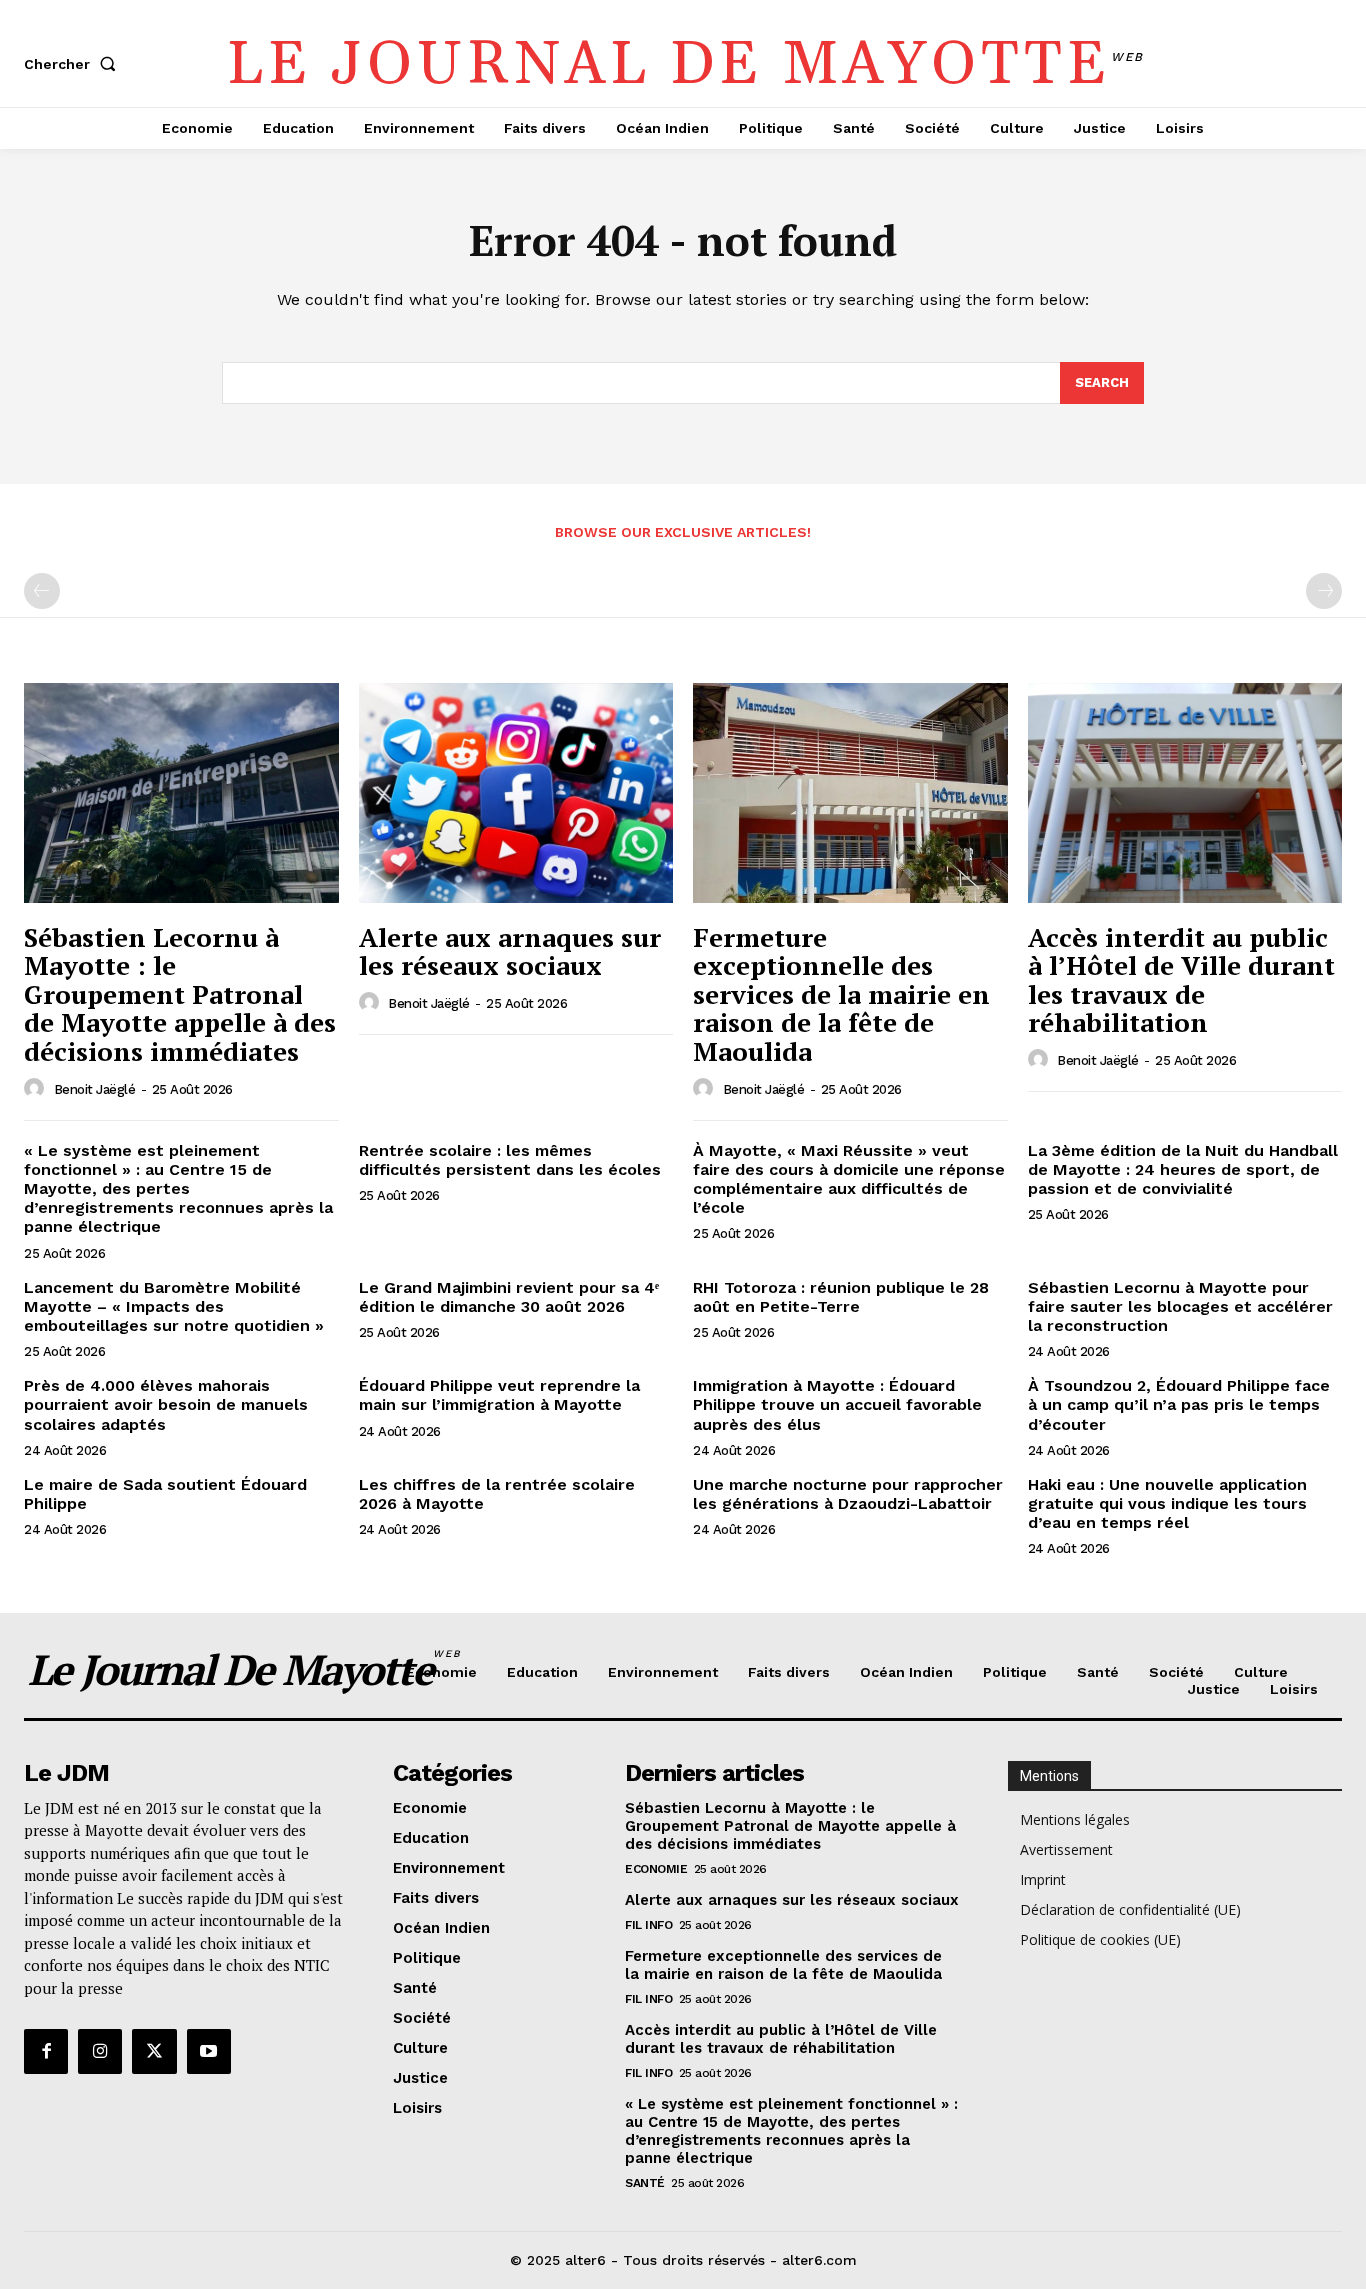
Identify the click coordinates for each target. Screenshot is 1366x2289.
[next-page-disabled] (1324, 591)
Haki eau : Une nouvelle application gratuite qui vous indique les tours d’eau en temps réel (1167, 1503)
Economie (656, 1869)
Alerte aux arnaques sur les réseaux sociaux (510, 951)
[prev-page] (42, 591)
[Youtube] (209, 2051)
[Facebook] (46, 2051)
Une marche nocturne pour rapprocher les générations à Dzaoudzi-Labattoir (848, 1494)
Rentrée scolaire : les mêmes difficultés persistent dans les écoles (510, 1160)
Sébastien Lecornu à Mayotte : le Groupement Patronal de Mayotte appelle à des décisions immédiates (180, 994)
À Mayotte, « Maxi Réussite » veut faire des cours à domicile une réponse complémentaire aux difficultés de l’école (849, 1179)
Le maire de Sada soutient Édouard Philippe (165, 1494)
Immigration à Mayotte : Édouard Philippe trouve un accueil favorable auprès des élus (837, 1404)
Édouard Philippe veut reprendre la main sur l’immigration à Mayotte (499, 1395)
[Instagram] (100, 2051)
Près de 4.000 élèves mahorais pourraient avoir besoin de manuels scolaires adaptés (166, 1404)
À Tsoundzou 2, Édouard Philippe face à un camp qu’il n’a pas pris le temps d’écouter (1179, 1404)
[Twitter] (154, 2051)
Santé (645, 2183)
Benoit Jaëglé (95, 1089)
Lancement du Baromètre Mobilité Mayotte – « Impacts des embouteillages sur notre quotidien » (174, 1306)
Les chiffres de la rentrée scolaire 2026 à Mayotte (497, 1494)
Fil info (648, 1925)
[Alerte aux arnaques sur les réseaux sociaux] (516, 793)
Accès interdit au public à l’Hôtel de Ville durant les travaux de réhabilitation (1181, 980)
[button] (74, 64)
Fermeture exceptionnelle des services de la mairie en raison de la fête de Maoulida (841, 994)
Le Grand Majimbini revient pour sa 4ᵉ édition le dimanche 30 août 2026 (509, 1297)
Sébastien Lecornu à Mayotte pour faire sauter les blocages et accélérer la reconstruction (1180, 1306)
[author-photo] (37, 1089)
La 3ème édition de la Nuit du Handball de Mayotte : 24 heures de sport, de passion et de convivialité (1183, 1169)
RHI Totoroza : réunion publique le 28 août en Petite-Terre (841, 1297)
